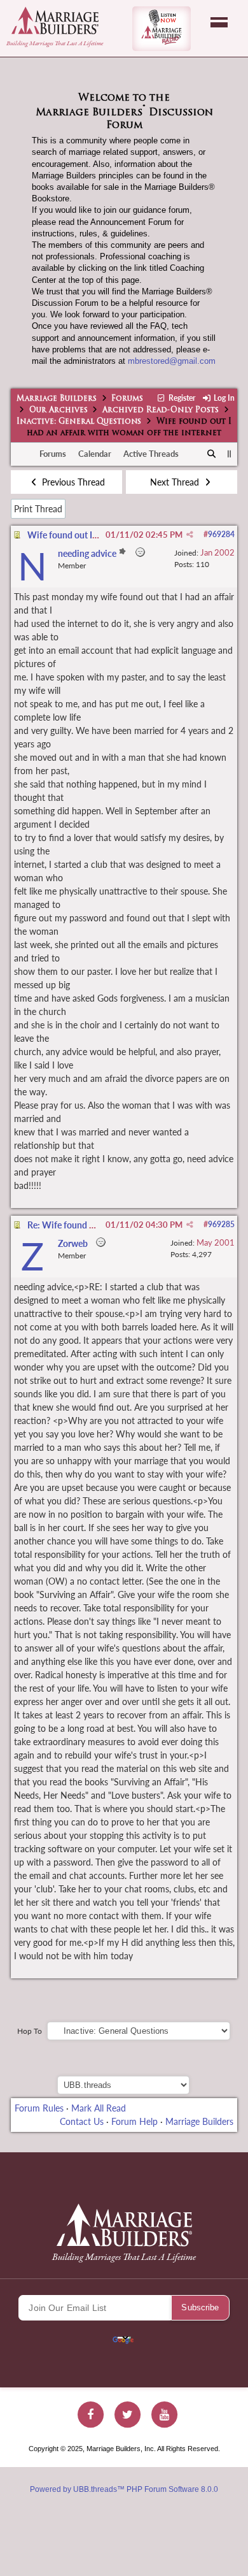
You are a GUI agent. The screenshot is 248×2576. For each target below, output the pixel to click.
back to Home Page (55, 20)
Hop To (30, 2031)
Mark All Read (99, 2108)
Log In (223, 398)
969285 (221, 1224)
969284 (221, 534)
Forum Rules (39, 2108)
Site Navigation (219, 22)
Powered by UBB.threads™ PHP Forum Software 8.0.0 (124, 2489)
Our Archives (59, 410)
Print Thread (38, 509)
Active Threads (151, 454)
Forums (127, 399)
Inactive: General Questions (79, 422)
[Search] (212, 454)
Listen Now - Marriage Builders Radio (162, 29)
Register (181, 398)
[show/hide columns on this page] (229, 454)
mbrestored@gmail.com (172, 361)
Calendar (95, 454)
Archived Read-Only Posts (161, 410)
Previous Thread (72, 482)
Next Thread (176, 482)
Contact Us (82, 2121)
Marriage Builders (57, 399)
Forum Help (134, 2121)
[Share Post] (190, 535)
